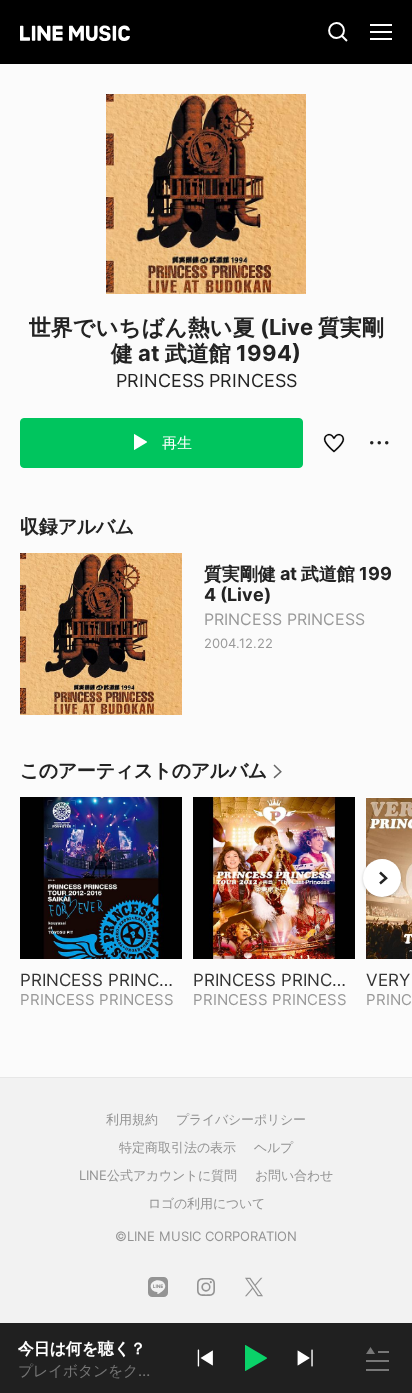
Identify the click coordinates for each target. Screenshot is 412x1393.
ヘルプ (273, 1147)
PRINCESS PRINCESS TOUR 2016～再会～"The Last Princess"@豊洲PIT (101, 980)
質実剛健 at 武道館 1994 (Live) (298, 584)
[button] (255, 1361)
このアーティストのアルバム (152, 777)
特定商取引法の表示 (177, 1147)
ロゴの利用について (206, 1203)
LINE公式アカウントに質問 (158, 1175)
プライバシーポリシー (241, 1119)
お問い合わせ (294, 1175)
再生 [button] (175, 442)
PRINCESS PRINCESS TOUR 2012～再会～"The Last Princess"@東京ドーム (274, 980)
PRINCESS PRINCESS (206, 380)
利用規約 (132, 1119)
